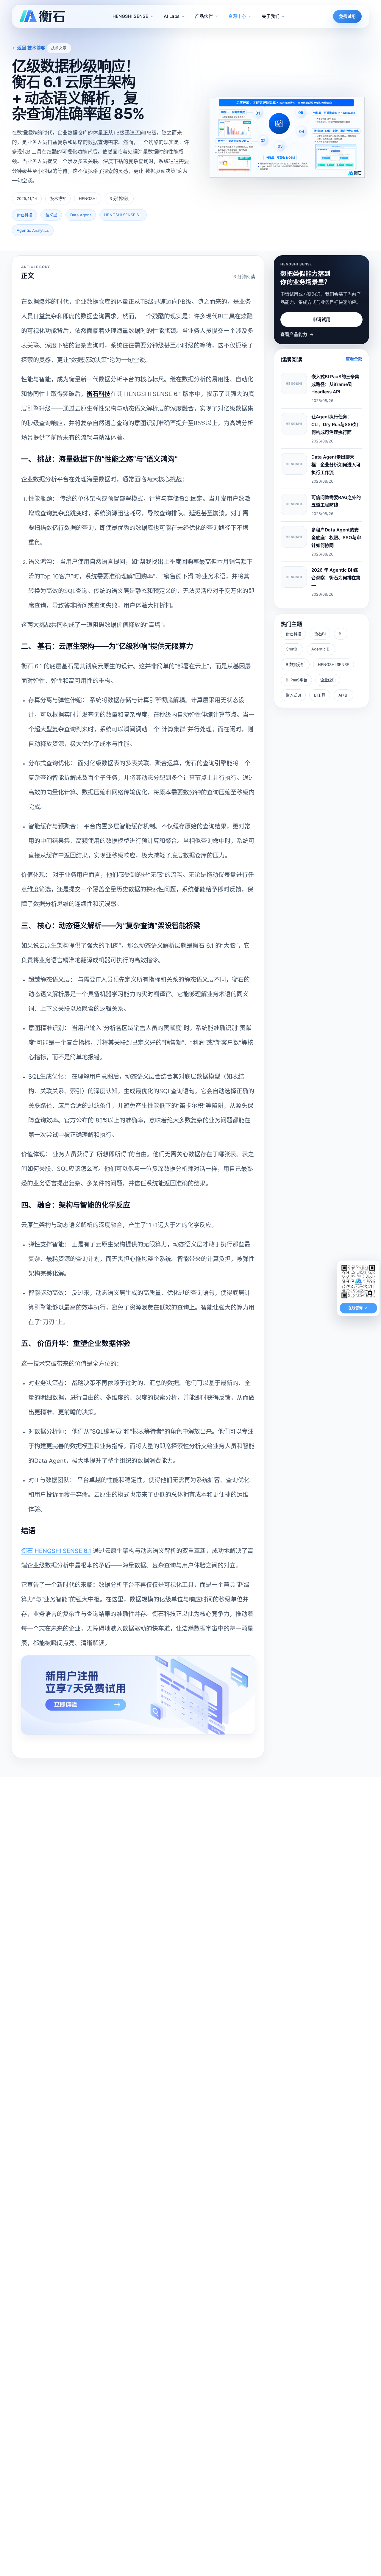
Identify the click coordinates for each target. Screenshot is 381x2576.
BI (341, 634)
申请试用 (321, 319)
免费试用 (347, 16)
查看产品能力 (297, 334)
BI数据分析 (295, 664)
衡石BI (320, 634)
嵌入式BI (293, 695)
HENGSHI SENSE (334, 664)
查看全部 (354, 359)
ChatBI (292, 649)
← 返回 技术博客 (29, 48)
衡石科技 (293, 634)
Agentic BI (321, 649)
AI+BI (343, 695)
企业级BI (328, 680)
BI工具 (320, 695)
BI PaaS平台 (296, 680)
